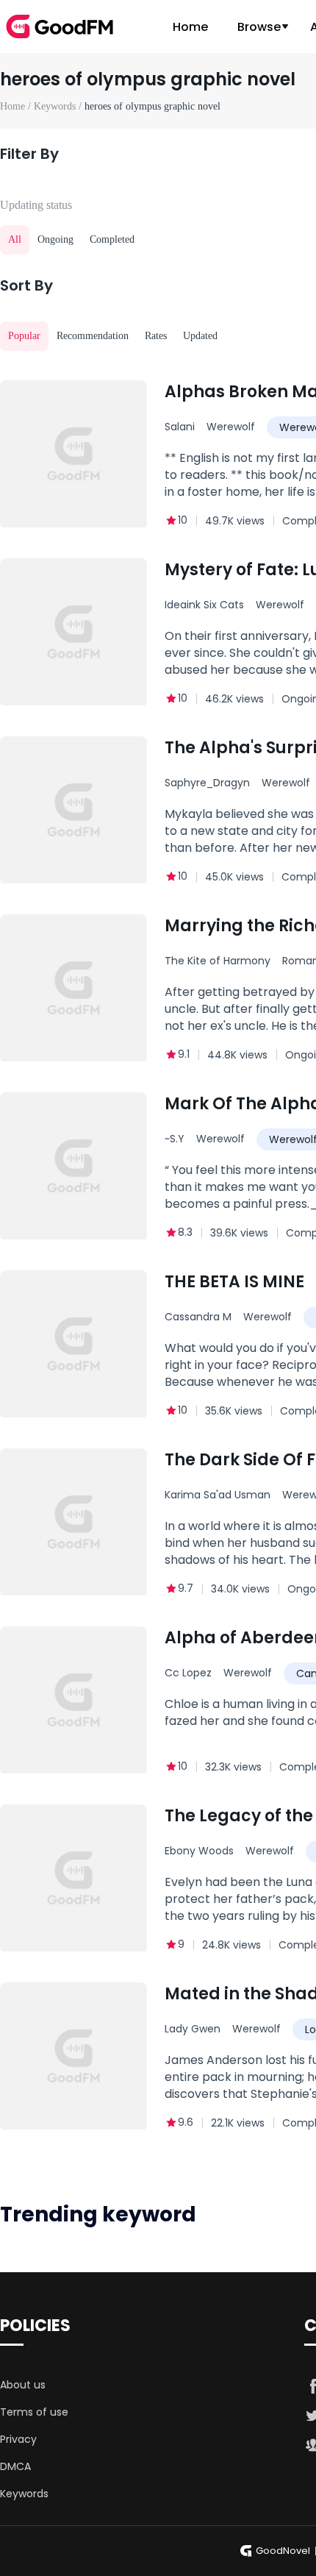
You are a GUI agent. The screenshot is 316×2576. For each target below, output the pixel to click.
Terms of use (34, 2412)
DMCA (15, 2466)
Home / (17, 106)
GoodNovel (283, 2551)
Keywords (24, 2494)
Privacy (18, 2439)
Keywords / (59, 106)
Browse (259, 27)
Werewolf (231, 427)
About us (23, 2385)
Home (190, 27)
